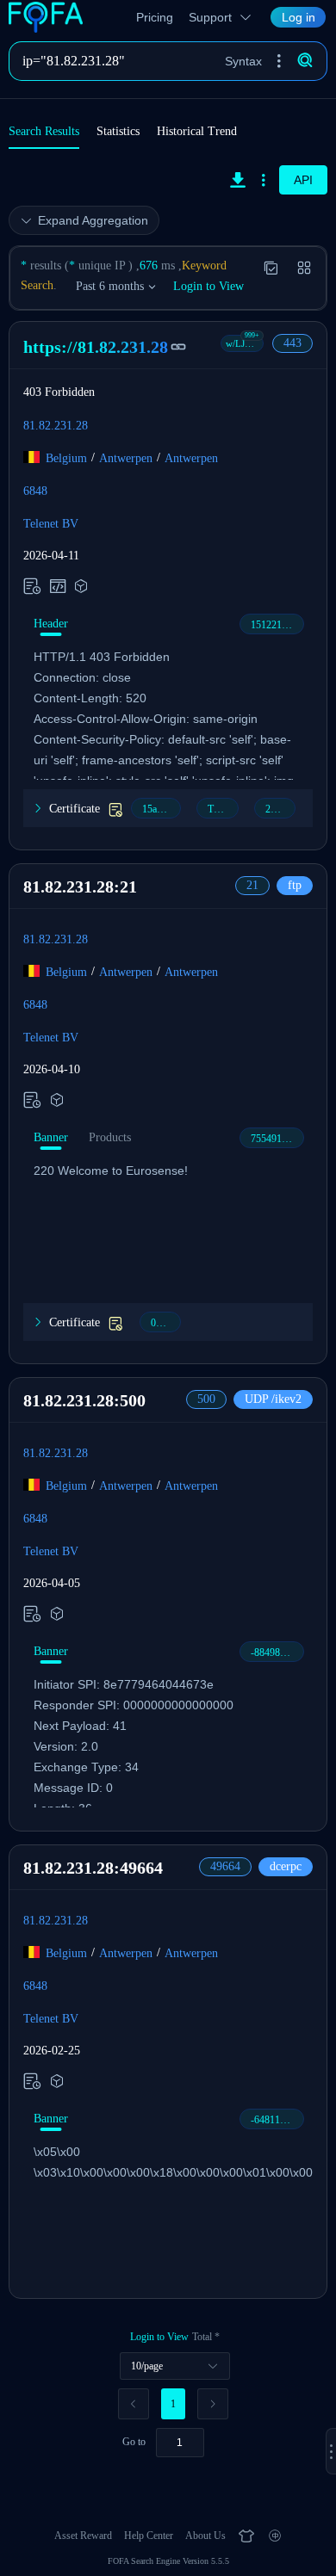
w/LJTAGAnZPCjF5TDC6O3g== (245, 343)
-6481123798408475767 (277, 2120)
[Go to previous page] (134, 2404)
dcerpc (286, 1866)
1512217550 (277, 625)
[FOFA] (50, 17)
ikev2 (273, 1399)
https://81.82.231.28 (96, 347)
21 (252, 885)
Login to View (208, 286)
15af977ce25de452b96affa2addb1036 (162, 809)
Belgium (66, 457)
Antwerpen (126, 457)
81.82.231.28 (56, 425)
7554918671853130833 (277, 1139)
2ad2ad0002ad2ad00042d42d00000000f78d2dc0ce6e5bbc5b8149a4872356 (280, 809)
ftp (295, 885)
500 (206, 1399)
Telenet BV (51, 523)
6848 (35, 490)
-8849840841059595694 (277, 1652)
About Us (205, 2536)
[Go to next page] (213, 2404)
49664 (225, 1866)
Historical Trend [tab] (197, 131)
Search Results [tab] (44, 131)
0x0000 (166, 1323)
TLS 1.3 (223, 809)
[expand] (331, 2451)
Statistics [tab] (118, 131)
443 (292, 343)
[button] (279, 61)
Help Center (149, 2536)
